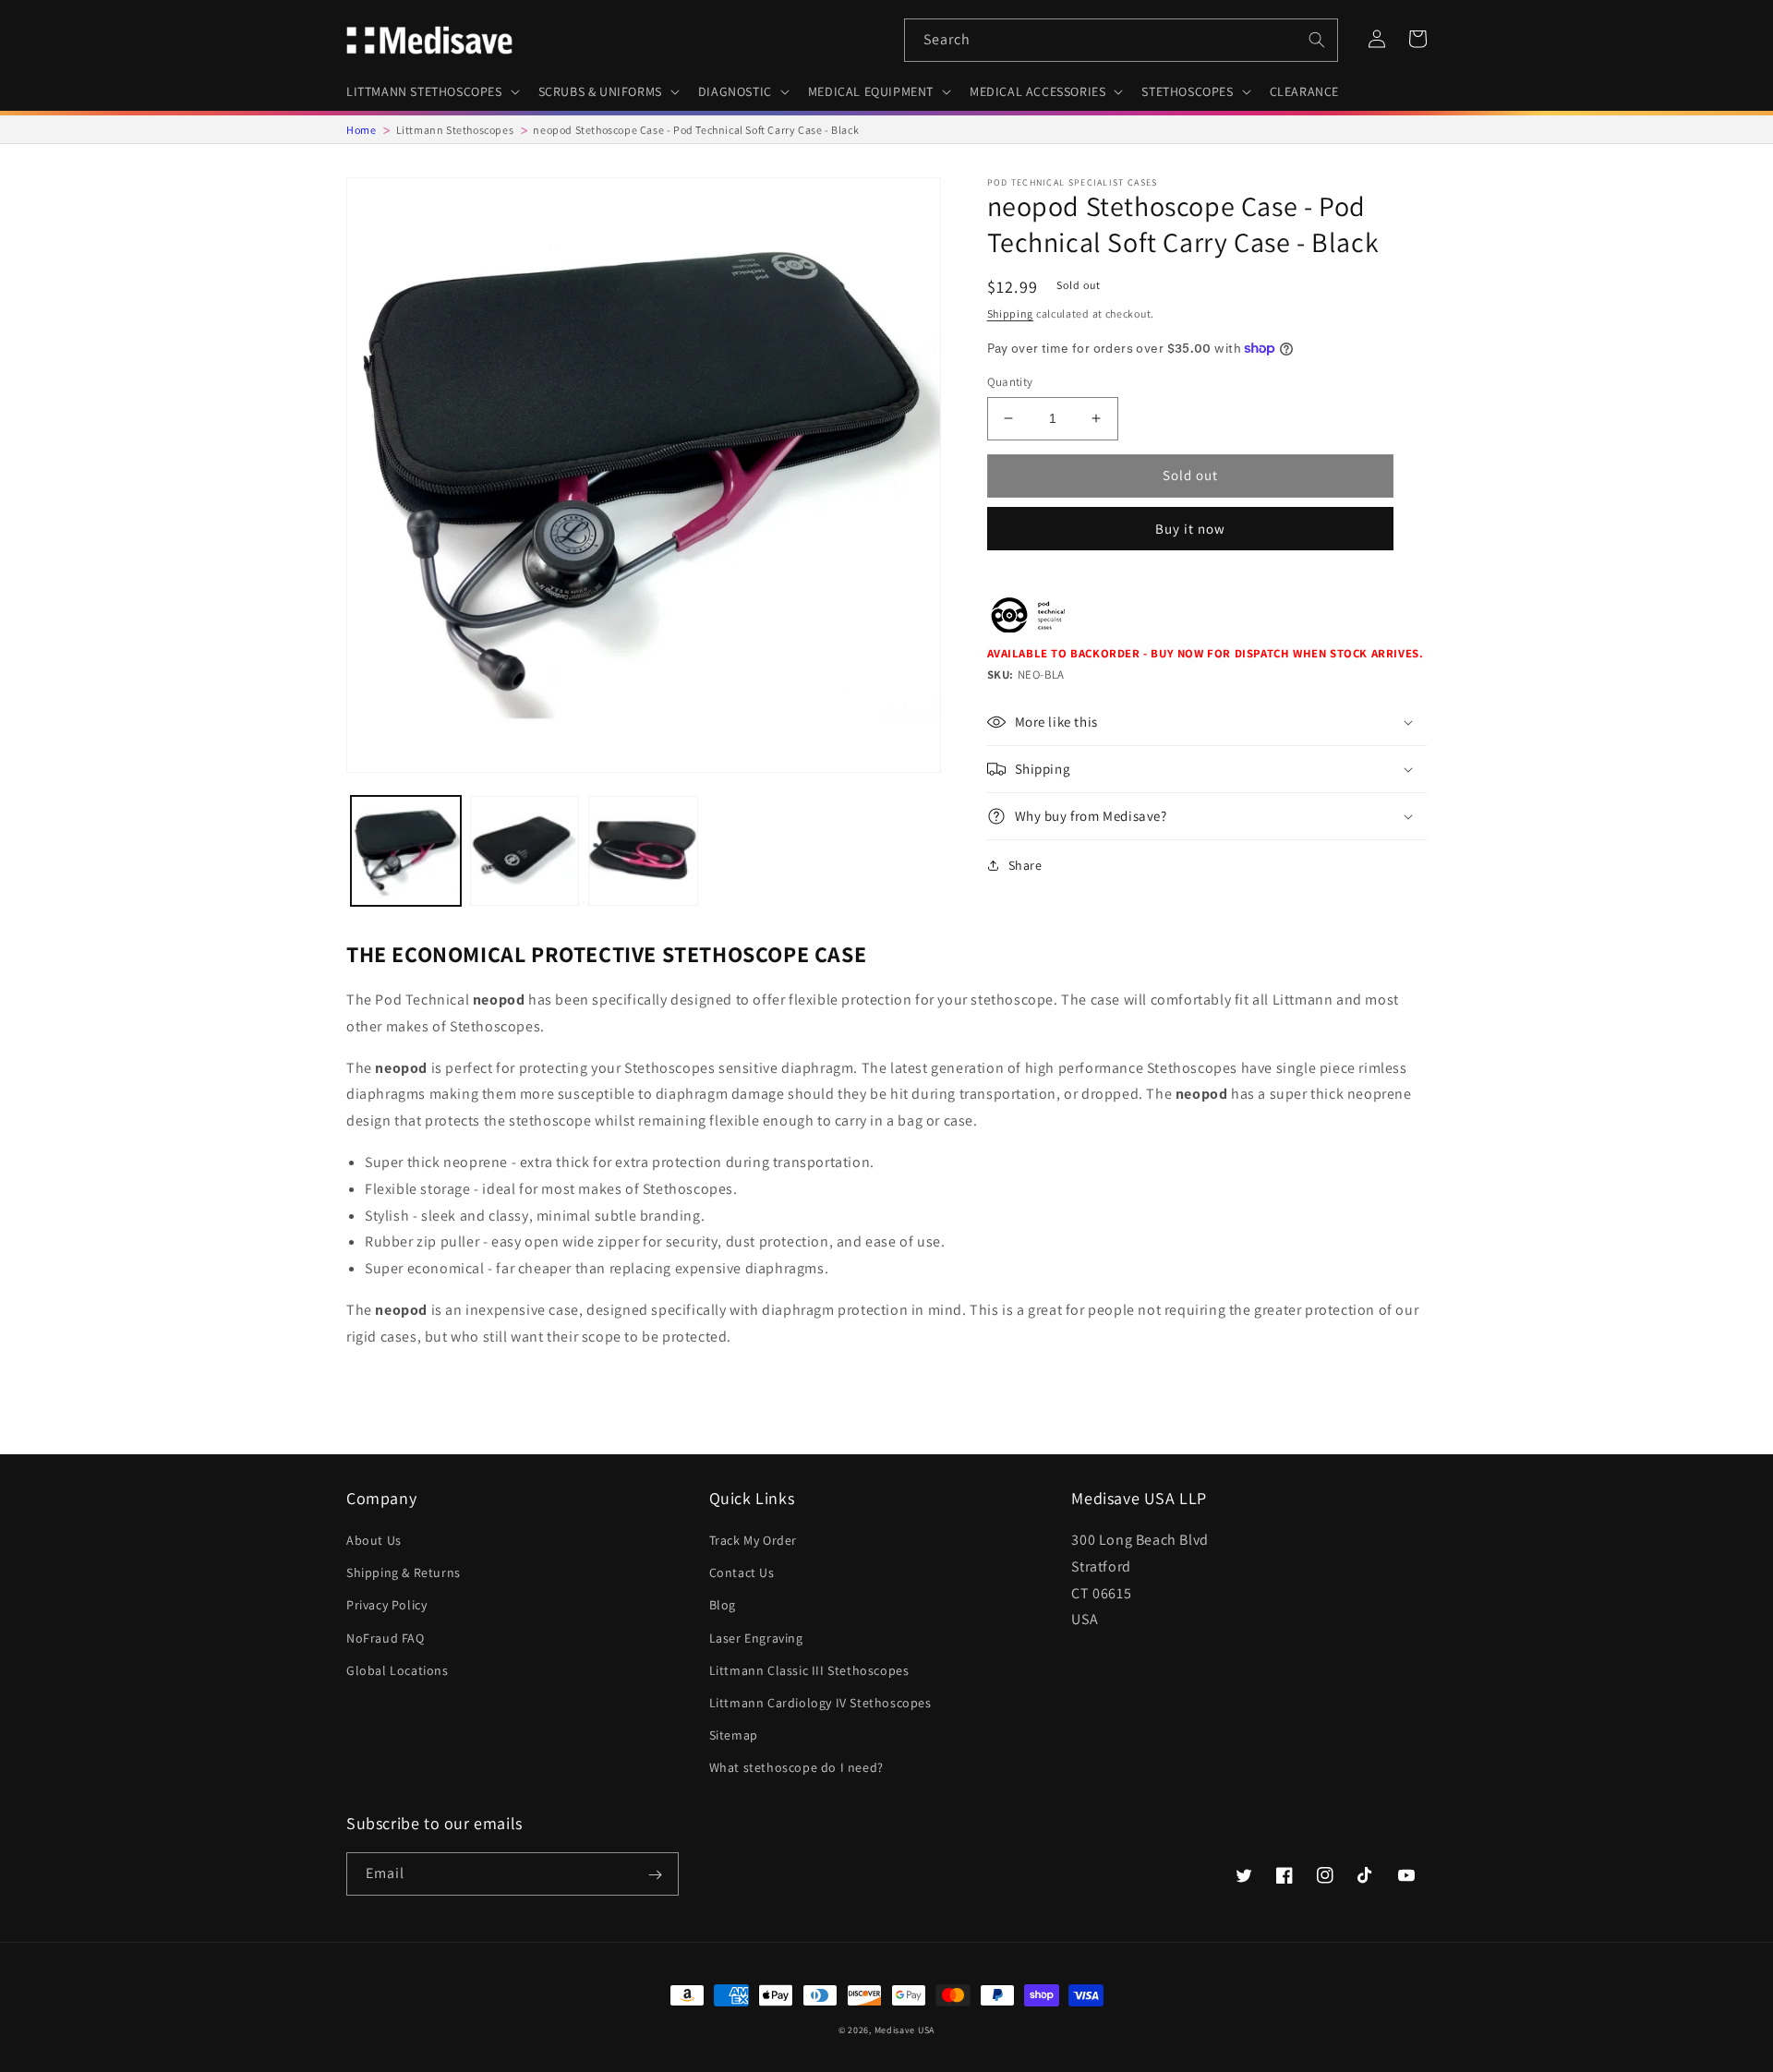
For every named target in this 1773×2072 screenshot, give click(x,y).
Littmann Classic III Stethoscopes (809, 1670)
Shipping (1011, 313)
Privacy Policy (386, 1605)
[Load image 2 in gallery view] (525, 851)
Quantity (1010, 382)
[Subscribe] (655, 1875)
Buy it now (1190, 529)
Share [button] (1025, 865)
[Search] (1317, 40)
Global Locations (398, 1670)
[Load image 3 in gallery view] (643, 851)
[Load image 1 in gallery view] (406, 851)
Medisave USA (905, 2030)
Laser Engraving (756, 1638)
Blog (723, 1605)
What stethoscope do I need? (796, 1767)
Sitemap (734, 1735)
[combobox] (1121, 40)
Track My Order (753, 1540)
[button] (431, 91)
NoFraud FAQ (386, 1638)
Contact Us (742, 1572)
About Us (374, 1540)
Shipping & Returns (404, 1572)
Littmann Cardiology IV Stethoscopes (820, 1703)
